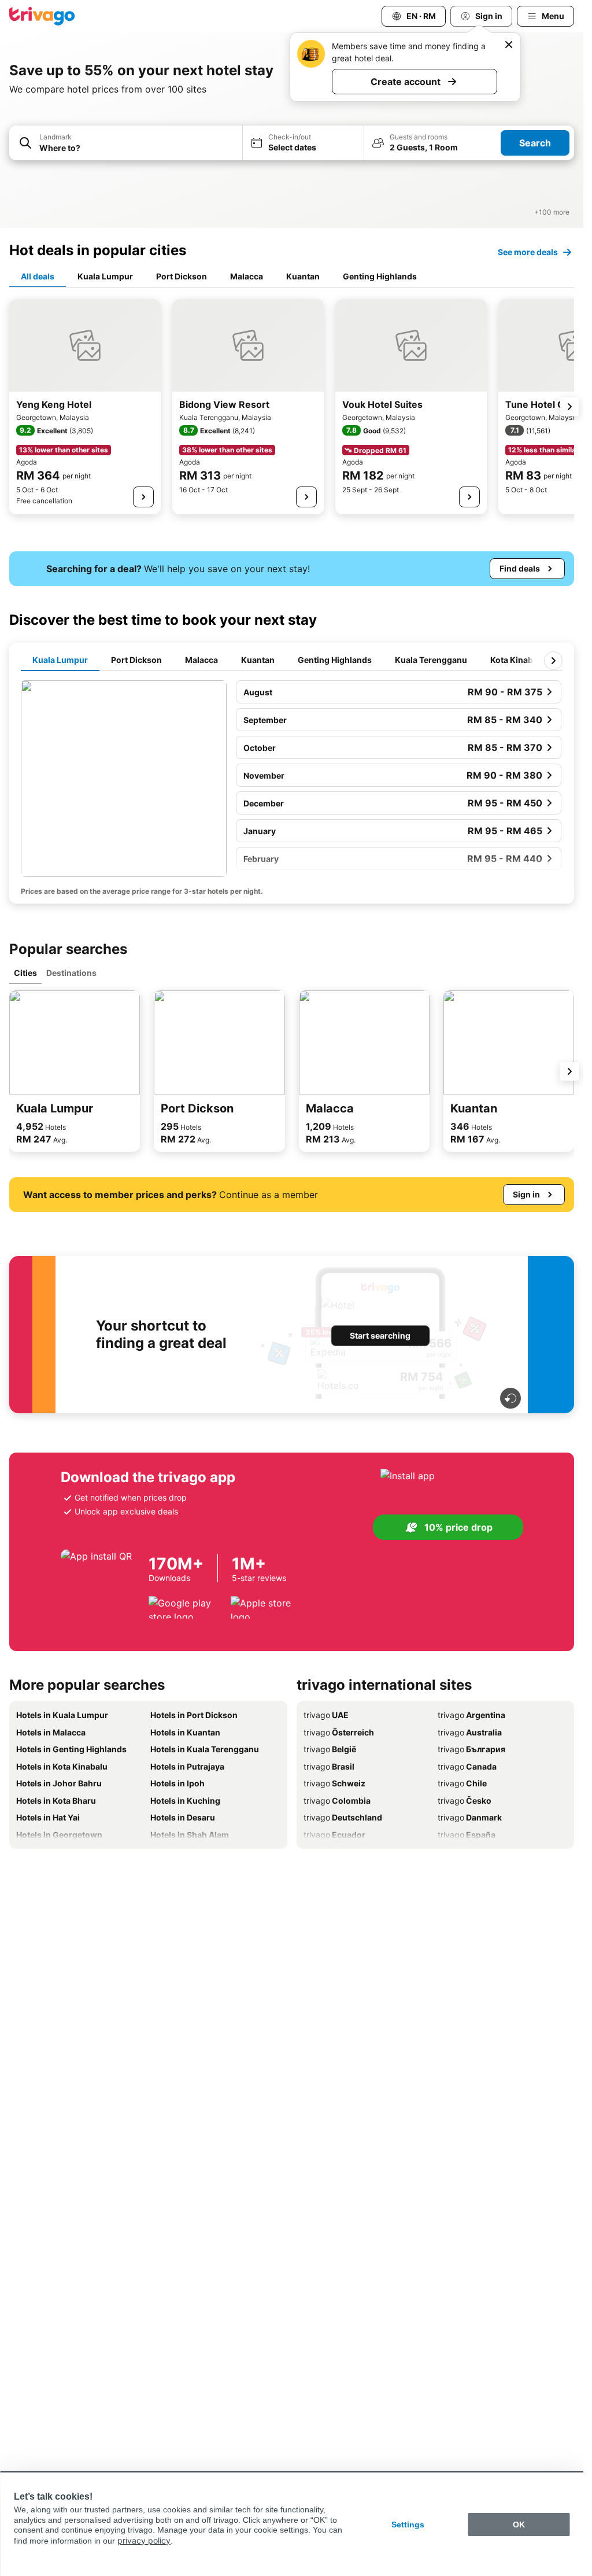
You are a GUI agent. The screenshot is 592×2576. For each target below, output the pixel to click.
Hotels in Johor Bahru (59, 1783)
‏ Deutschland (343, 1817)
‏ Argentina (471, 1715)
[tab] (38, 277)
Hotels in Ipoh (177, 1783)
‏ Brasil (329, 1766)
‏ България (471, 1749)
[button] (126, 143)
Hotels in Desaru (183, 1817)
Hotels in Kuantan (185, 1732)
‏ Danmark (470, 1817)
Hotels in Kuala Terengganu (205, 1749)
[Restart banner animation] (510, 1398)
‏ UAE (326, 1715)
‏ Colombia (337, 1801)
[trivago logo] (42, 16)
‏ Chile (462, 1783)
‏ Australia (470, 1732)
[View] (143, 497)
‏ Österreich (339, 1732)
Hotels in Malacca (51, 1732)
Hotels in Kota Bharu (56, 1801)
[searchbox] (137, 148)
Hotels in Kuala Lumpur (62, 1715)
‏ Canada (467, 1766)
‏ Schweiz (334, 1783)
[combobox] (126, 143)
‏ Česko (465, 1801)
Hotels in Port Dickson (194, 1715)
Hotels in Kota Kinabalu (62, 1766)
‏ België (330, 1749)
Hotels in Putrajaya (187, 1766)
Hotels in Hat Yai (48, 1817)
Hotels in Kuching (185, 1801)
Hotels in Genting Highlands (71, 1749)
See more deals (528, 252)
